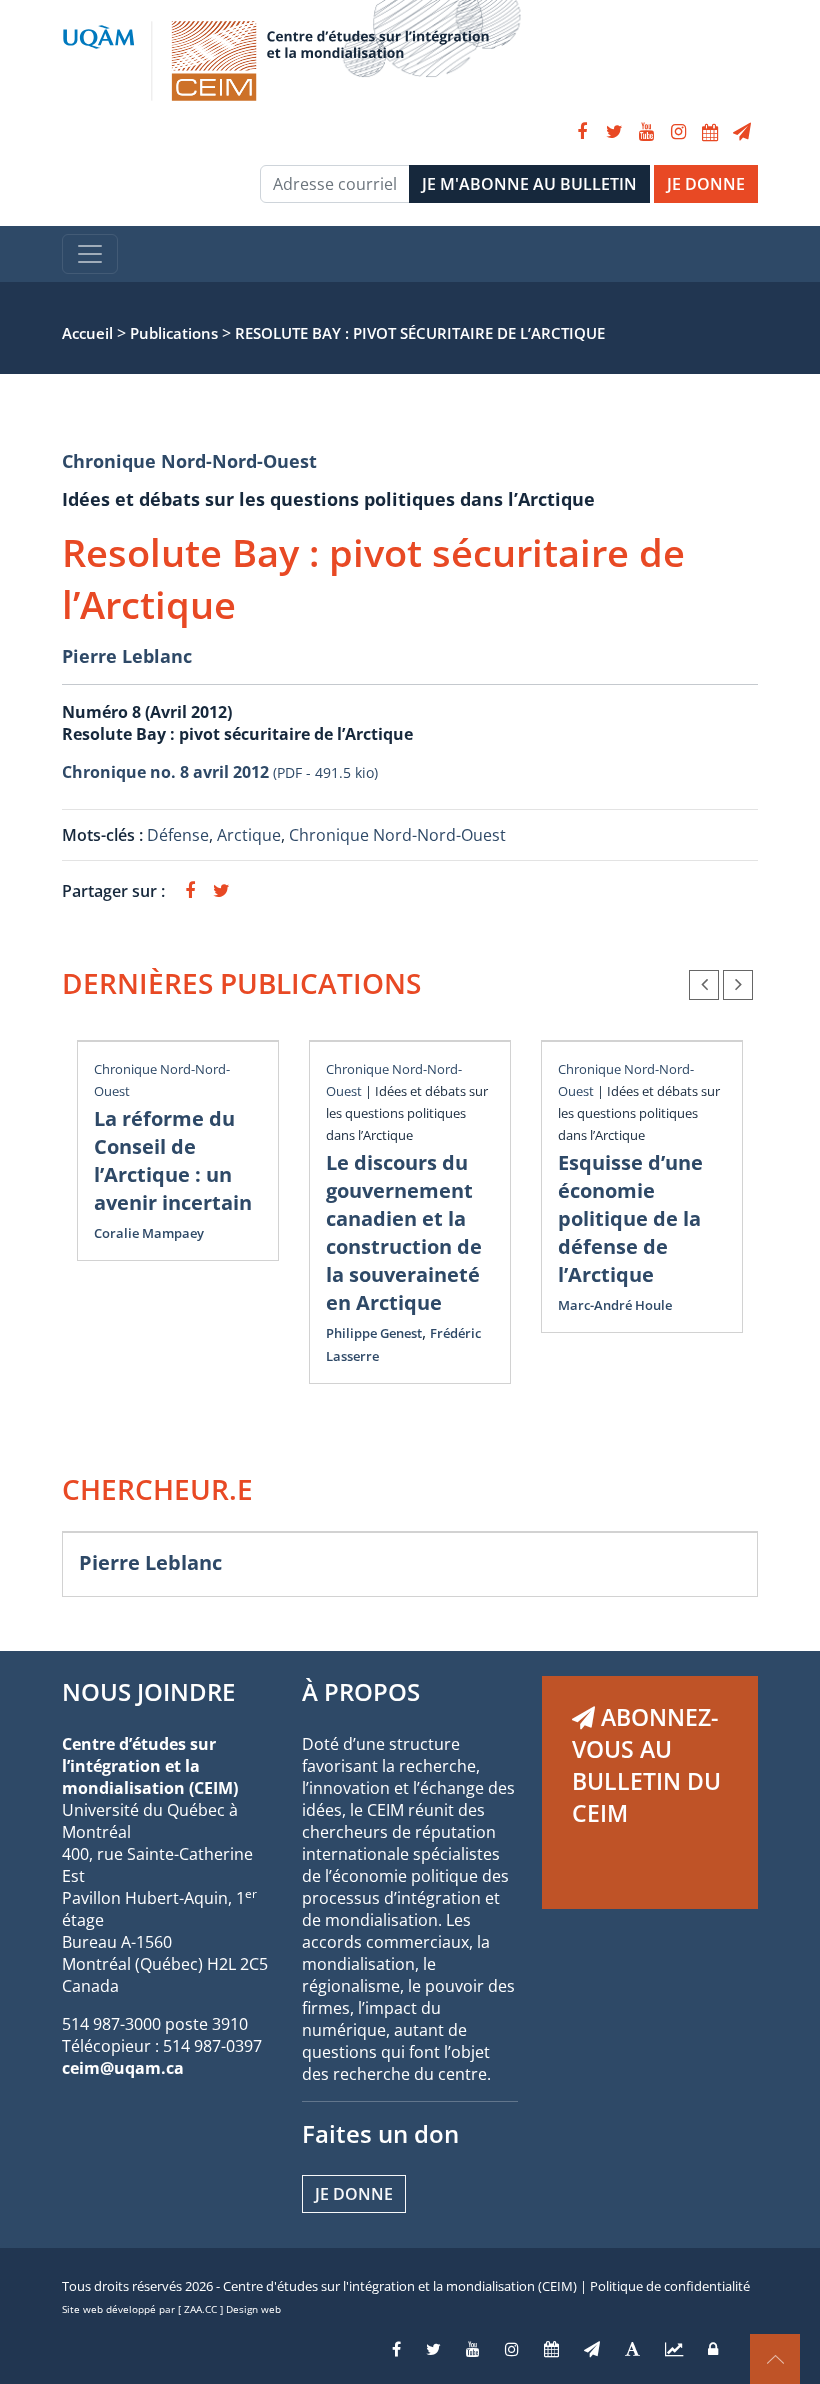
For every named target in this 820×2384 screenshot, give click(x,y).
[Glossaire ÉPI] (632, 2349)
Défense (178, 835)
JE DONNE (706, 184)
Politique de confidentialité (670, 2286)
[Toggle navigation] (90, 254)
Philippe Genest (374, 1333)
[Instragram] (512, 2349)
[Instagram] (678, 132)
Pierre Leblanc (127, 656)
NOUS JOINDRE (148, 1691)
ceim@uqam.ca (123, 2068)
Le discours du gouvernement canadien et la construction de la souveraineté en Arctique (404, 1232)
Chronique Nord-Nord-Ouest (189, 461)
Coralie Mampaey (149, 1233)
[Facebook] (582, 132)
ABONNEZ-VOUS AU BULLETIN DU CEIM (646, 1765)
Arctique (249, 835)
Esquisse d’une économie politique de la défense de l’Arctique (630, 1218)
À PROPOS (361, 1691)
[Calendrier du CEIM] (710, 132)
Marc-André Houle (615, 1305)
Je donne (354, 2194)
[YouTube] (646, 132)
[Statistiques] (674, 2349)
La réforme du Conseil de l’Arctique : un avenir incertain (173, 1160)
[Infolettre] (742, 132)
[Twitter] (614, 132)
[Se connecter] (713, 2349)
